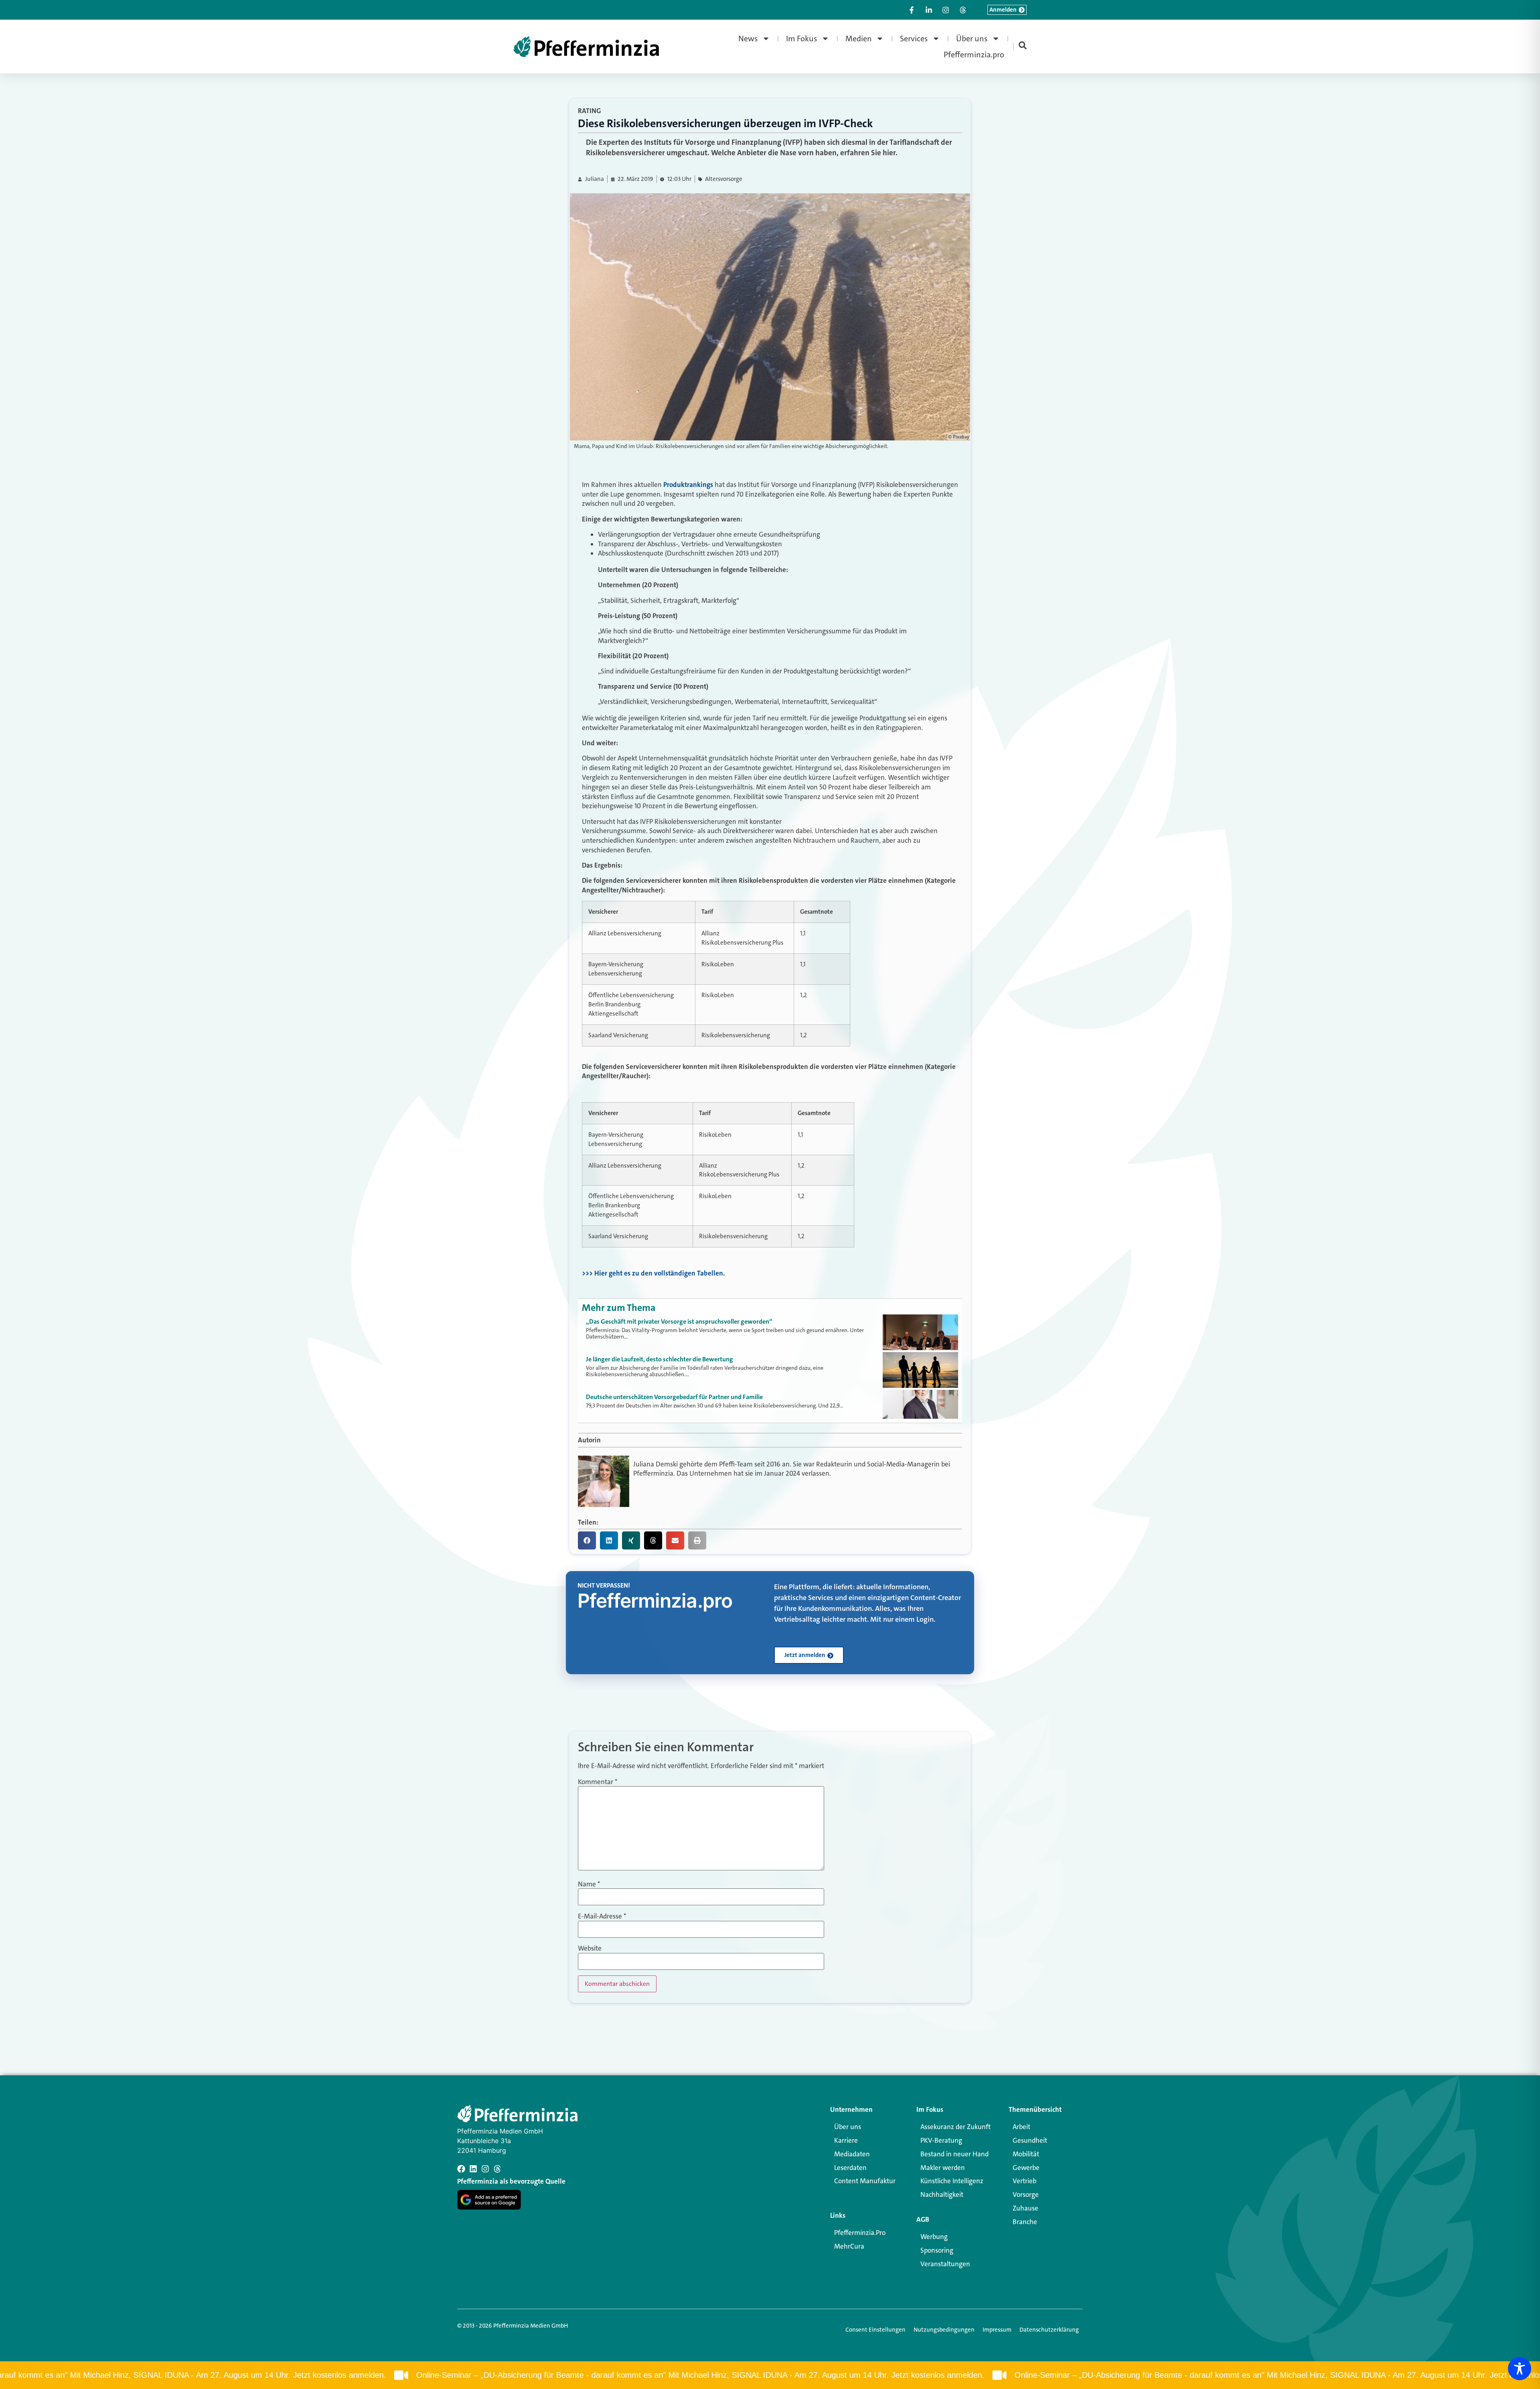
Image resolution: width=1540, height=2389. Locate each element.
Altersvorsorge (724, 179)
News (748, 39)
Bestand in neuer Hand (954, 2154)
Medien (859, 39)
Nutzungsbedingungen (944, 2330)
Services (914, 39)
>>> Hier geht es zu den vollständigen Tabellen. (653, 1273)
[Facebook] (461, 2169)
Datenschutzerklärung (1049, 2330)
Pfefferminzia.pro (974, 55)
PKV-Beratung (941, 2140)
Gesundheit (1030, 2140)
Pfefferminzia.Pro (860, 2233)
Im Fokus (802, 39)
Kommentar (598, 1782)
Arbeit (1021, 2127)
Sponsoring (937, 2250)
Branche (1025, 2222)
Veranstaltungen (945, 2264)
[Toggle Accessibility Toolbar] (1520, 2369)
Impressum (997, 2330)
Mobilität (1026, 2154)
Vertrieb (1024, 2181)
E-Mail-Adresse (602, 1916)
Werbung (934, 2237)
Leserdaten (850, 2168)
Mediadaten (852, 2154)
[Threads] (497, 2169)
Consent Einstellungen (875, 2330)
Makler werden (943, 2168)
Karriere (846, 2140)
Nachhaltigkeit (942, 2194)
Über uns (972, 39)
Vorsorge (1026, 2194)
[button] (587, 1540)
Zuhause (1025, 2208)
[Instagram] (485, 2169)
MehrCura (849, 2246)
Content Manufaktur (865, 2181)
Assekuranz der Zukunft (955, 2127)
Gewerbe (1026, 2168)
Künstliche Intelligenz (952, 2181)
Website (590, 1948)
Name (589, 1884)
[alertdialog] (770, 2375)
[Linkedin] (473, 2169)
